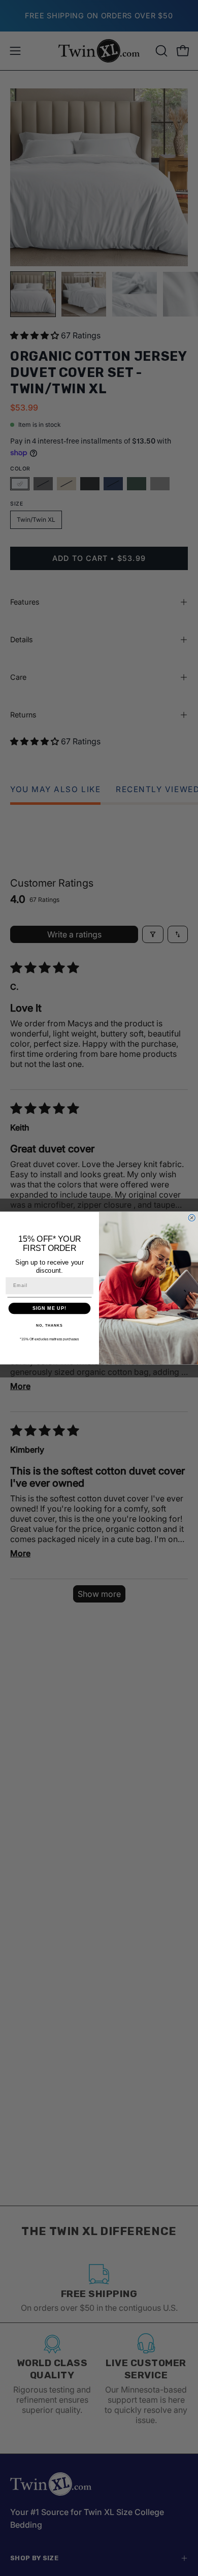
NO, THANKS (49, 1326)
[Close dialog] (192, 1218)
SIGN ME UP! (49, 1308)
